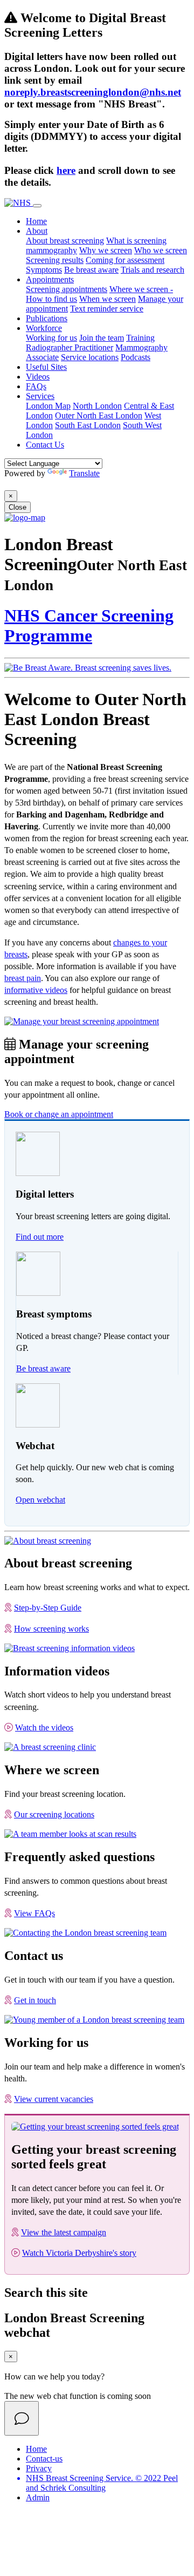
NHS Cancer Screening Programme (89, 626)
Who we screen (161, 250)
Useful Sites (46, 367)
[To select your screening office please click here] (25, 518)
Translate (84, 473)
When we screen (108, 299)
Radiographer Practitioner (70, 347)
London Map (48, 406)
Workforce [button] (44, 328)
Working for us (51, 338)
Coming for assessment (125, 260)
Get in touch (35, 2000)
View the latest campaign (64, 2232)
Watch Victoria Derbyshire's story (79, 2253)
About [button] (37, 231)
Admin (38, 2497)
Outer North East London (99, 415)
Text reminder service (107, 309)
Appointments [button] (50, 279)
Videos (38, 377)
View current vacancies (54, 2099)
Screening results (55, 260)
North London (97, 406)
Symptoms (44, 270)
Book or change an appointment (59, 1114)
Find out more (40, 1237)
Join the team (102, 338)
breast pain (23, 978)
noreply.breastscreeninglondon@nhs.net (93, 92)
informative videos (36, 990)
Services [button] (40, 396)
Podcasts (136, 357)
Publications (47, 318)
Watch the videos (44, 1728)
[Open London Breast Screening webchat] (22, 2418)
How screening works (51, 1629)
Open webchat (40, 1500)
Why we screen (106, 250)
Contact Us (45, 445)
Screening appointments (67, 289)
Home (36, 221)
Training (140, 338)
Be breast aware (91, 270)
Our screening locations (54, 1814)
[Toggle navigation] (37, 206)
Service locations (90, 357)
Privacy (39, 2468)
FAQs (36, 386)
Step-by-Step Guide (48, 1608)
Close (18, 507)
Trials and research (153, 270)
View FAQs (34, 1913)
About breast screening (65, 241)
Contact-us (44, 2459)
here (66, 170)
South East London (88, 425)
